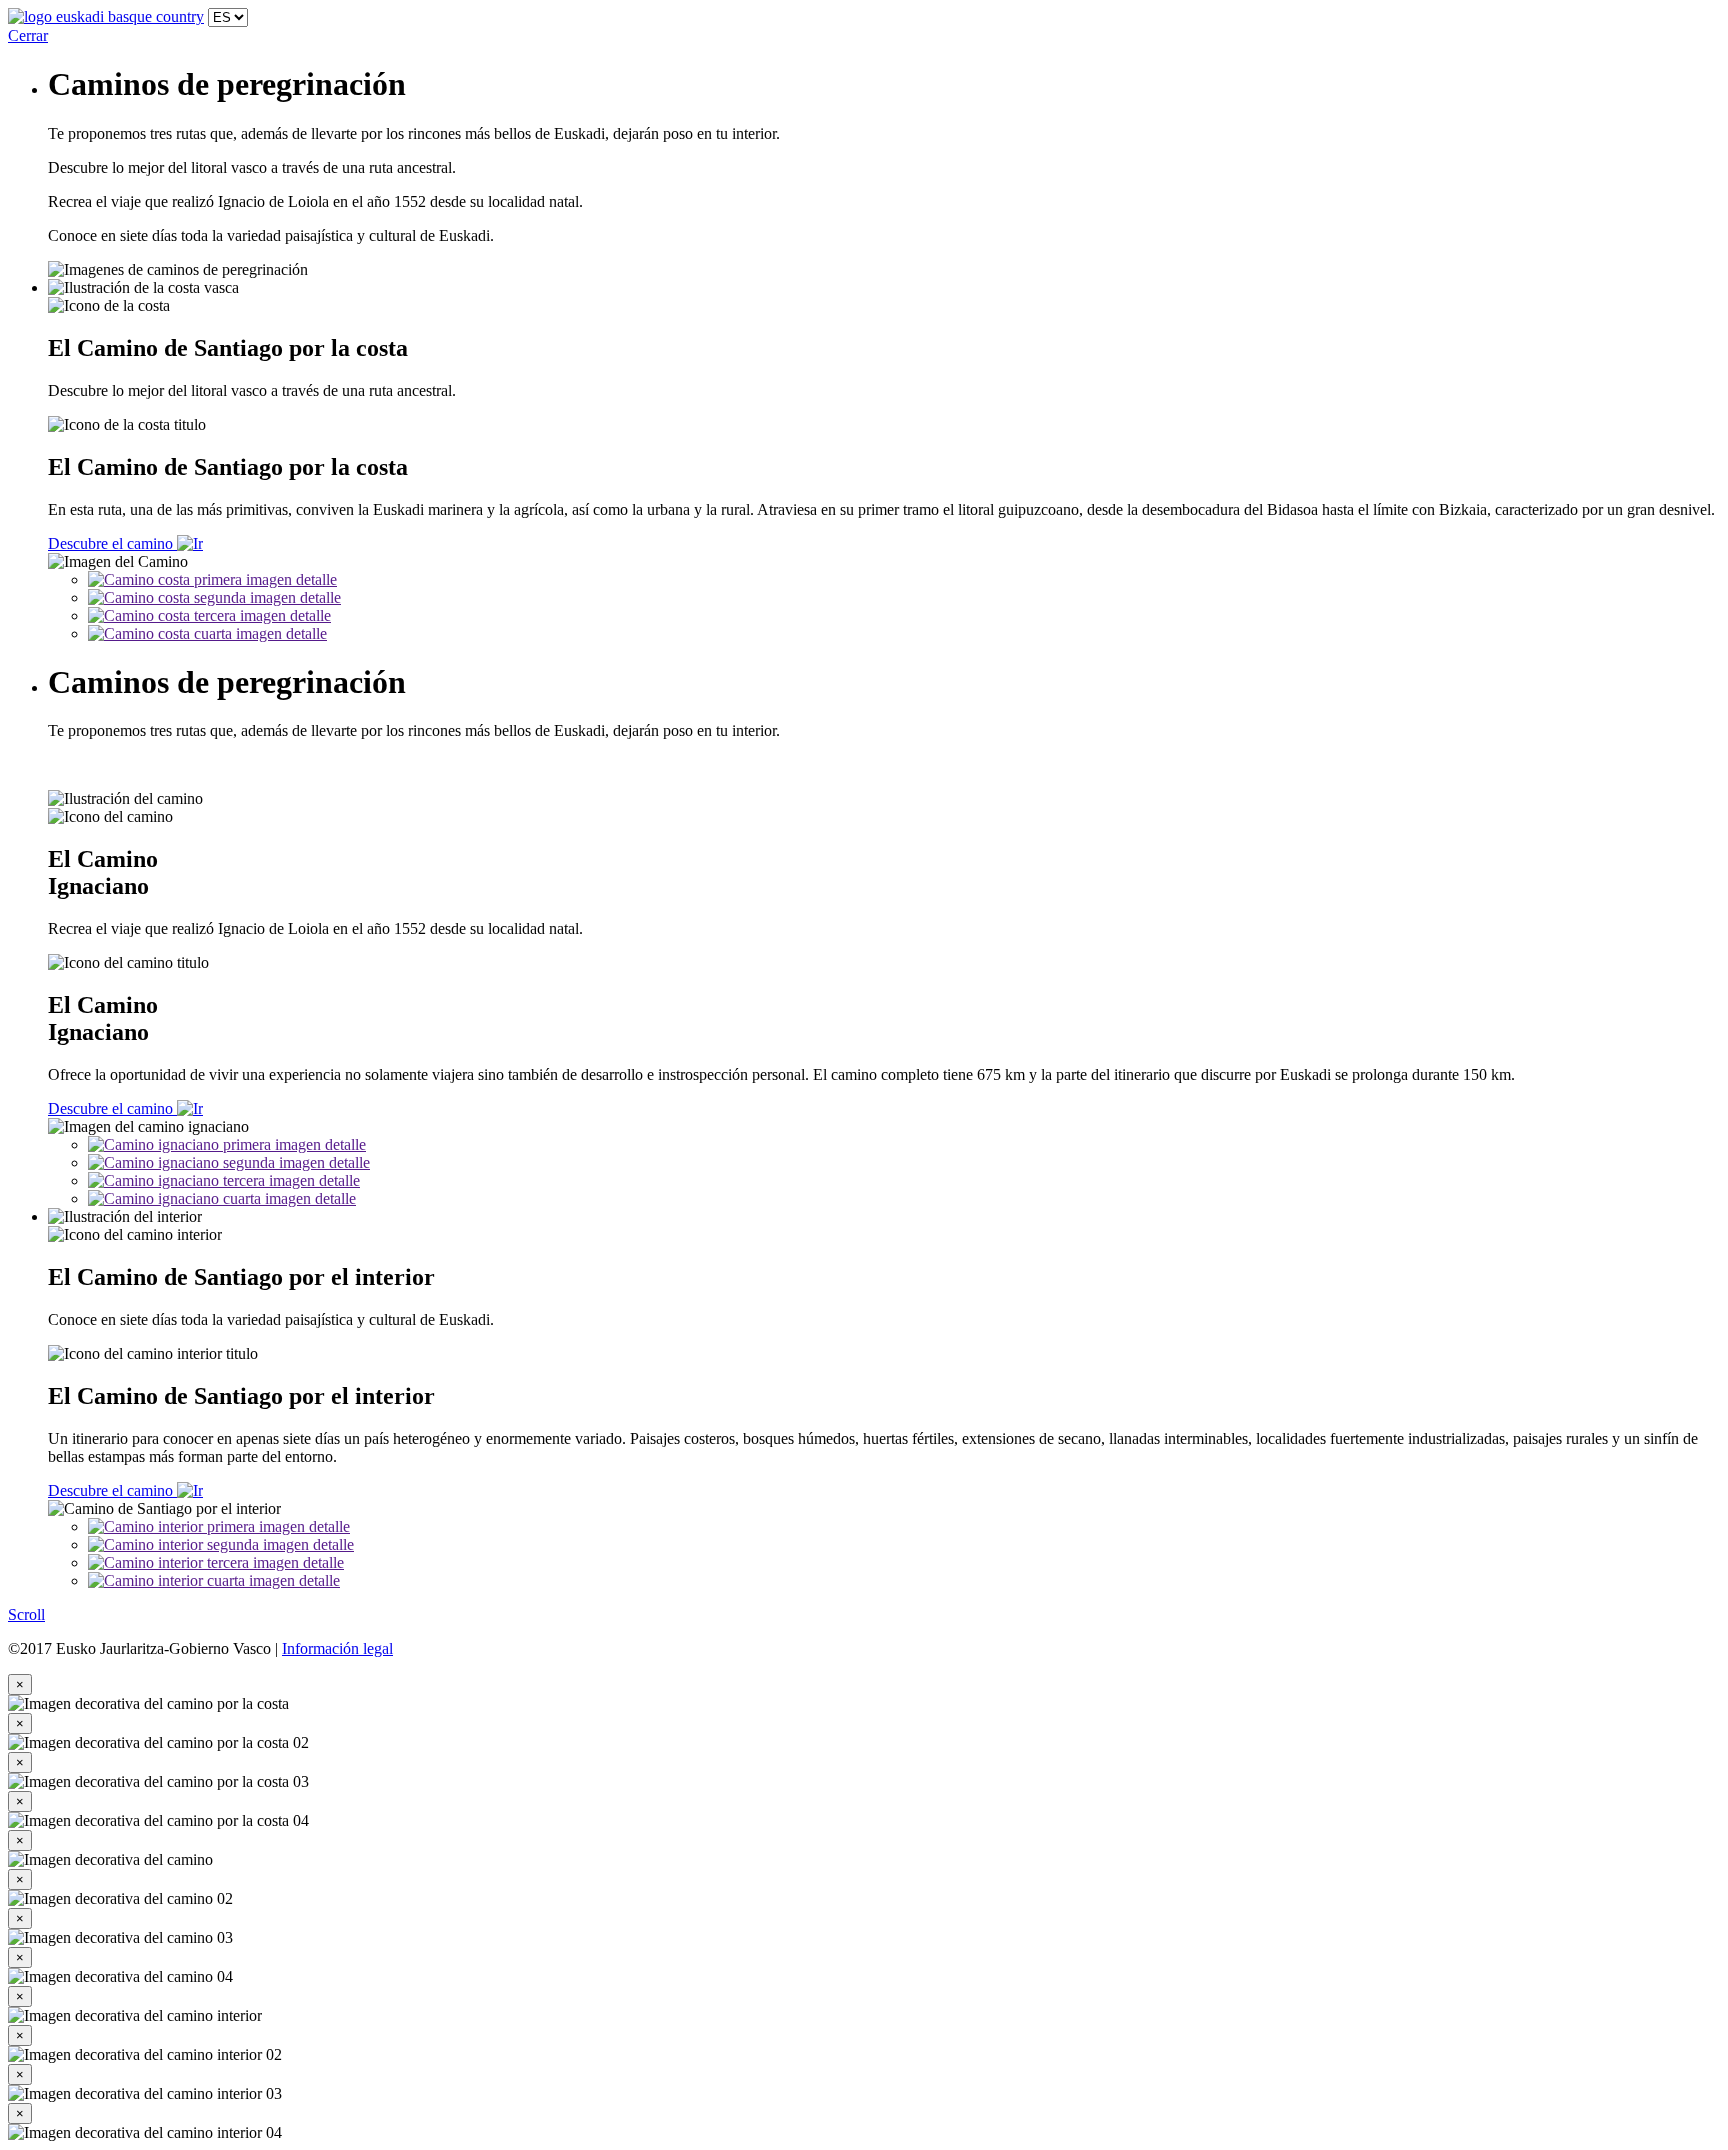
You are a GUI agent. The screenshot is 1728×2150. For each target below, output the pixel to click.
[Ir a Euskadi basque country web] (106, 16)
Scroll (26, 1614)
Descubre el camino (112, 543)
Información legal (337, 1648)
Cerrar (28, 35)
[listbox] (228, 17)
